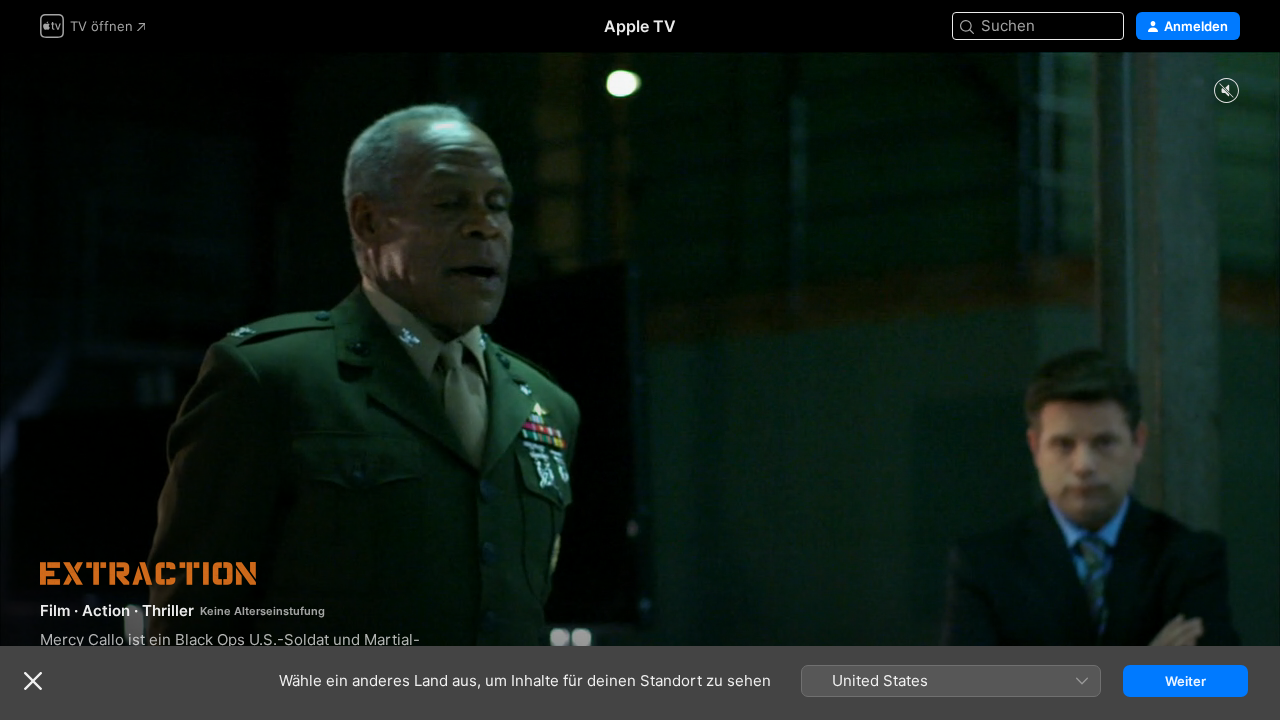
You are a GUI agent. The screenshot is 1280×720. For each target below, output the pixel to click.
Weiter (1185, 681)
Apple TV (640, 26)
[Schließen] (33, 681)
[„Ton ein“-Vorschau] (1226, 91)
